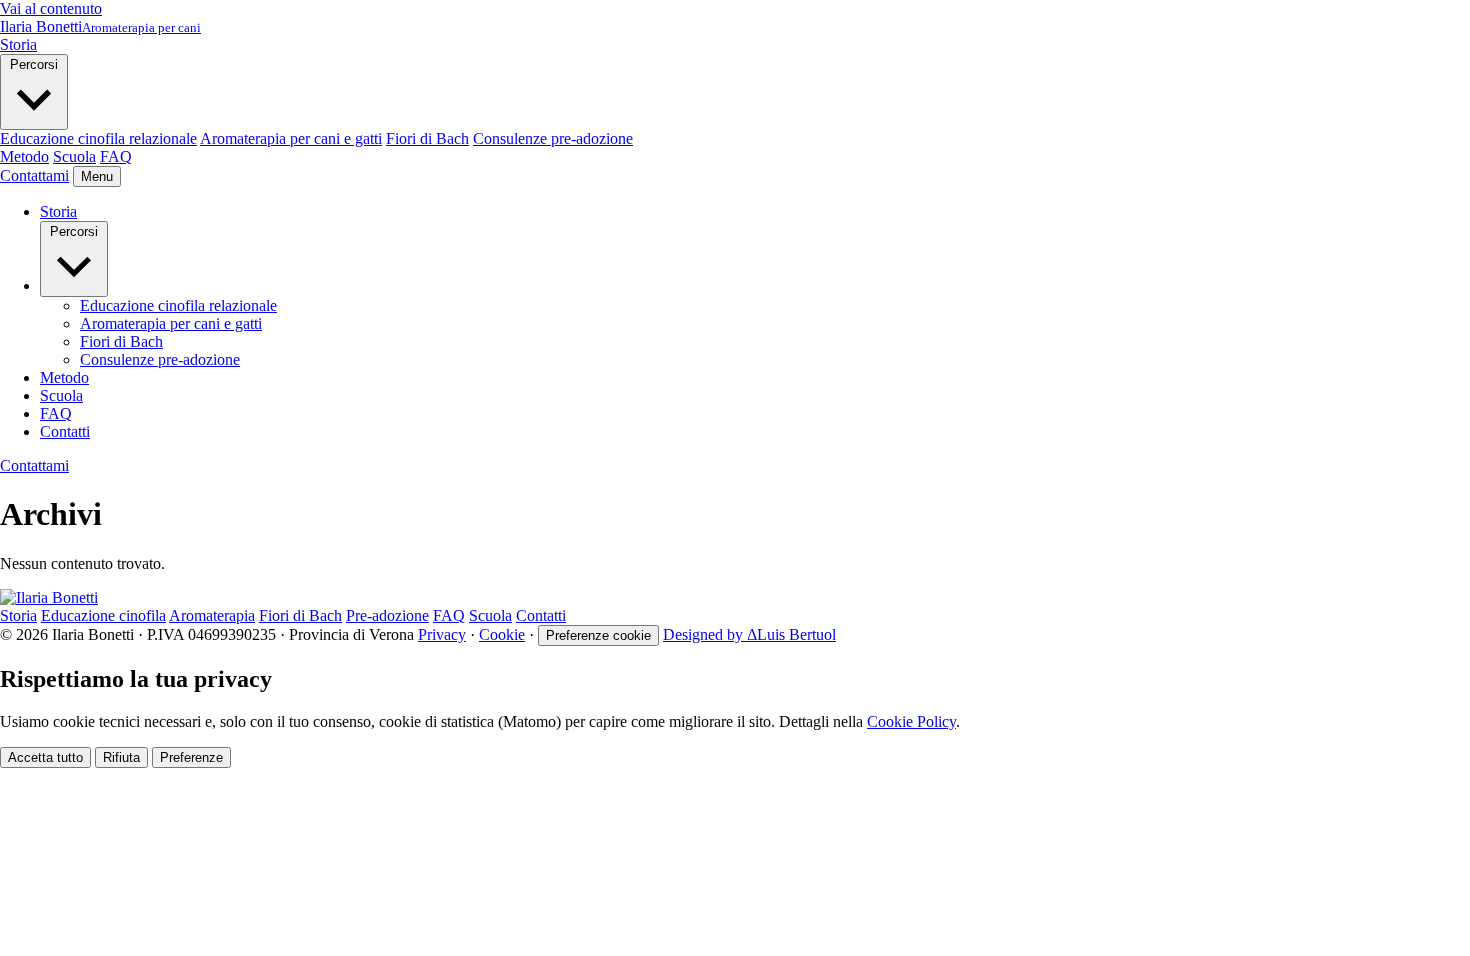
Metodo (24, 156)
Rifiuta (121, 757)
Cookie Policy (911, 721)
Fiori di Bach (427, 138)
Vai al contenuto (51, 8)
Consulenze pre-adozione (553, 138)
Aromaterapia (212, 615)
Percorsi (34, 64)
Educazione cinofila (103, 615)
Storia (18, 44)
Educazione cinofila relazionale (98, 138)
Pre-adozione (387, 615)
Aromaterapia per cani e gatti (291, 138)
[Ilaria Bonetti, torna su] (49, 597)
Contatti (65, 431)
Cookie (502, 634)
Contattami (34, 175)
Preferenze (191, 757)
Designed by (749, 634)
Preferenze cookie (598, 635)
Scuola (74, 156)
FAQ (116, 156)
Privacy (442, 634)
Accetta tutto (45, 757)
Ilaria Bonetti (100, 26)
